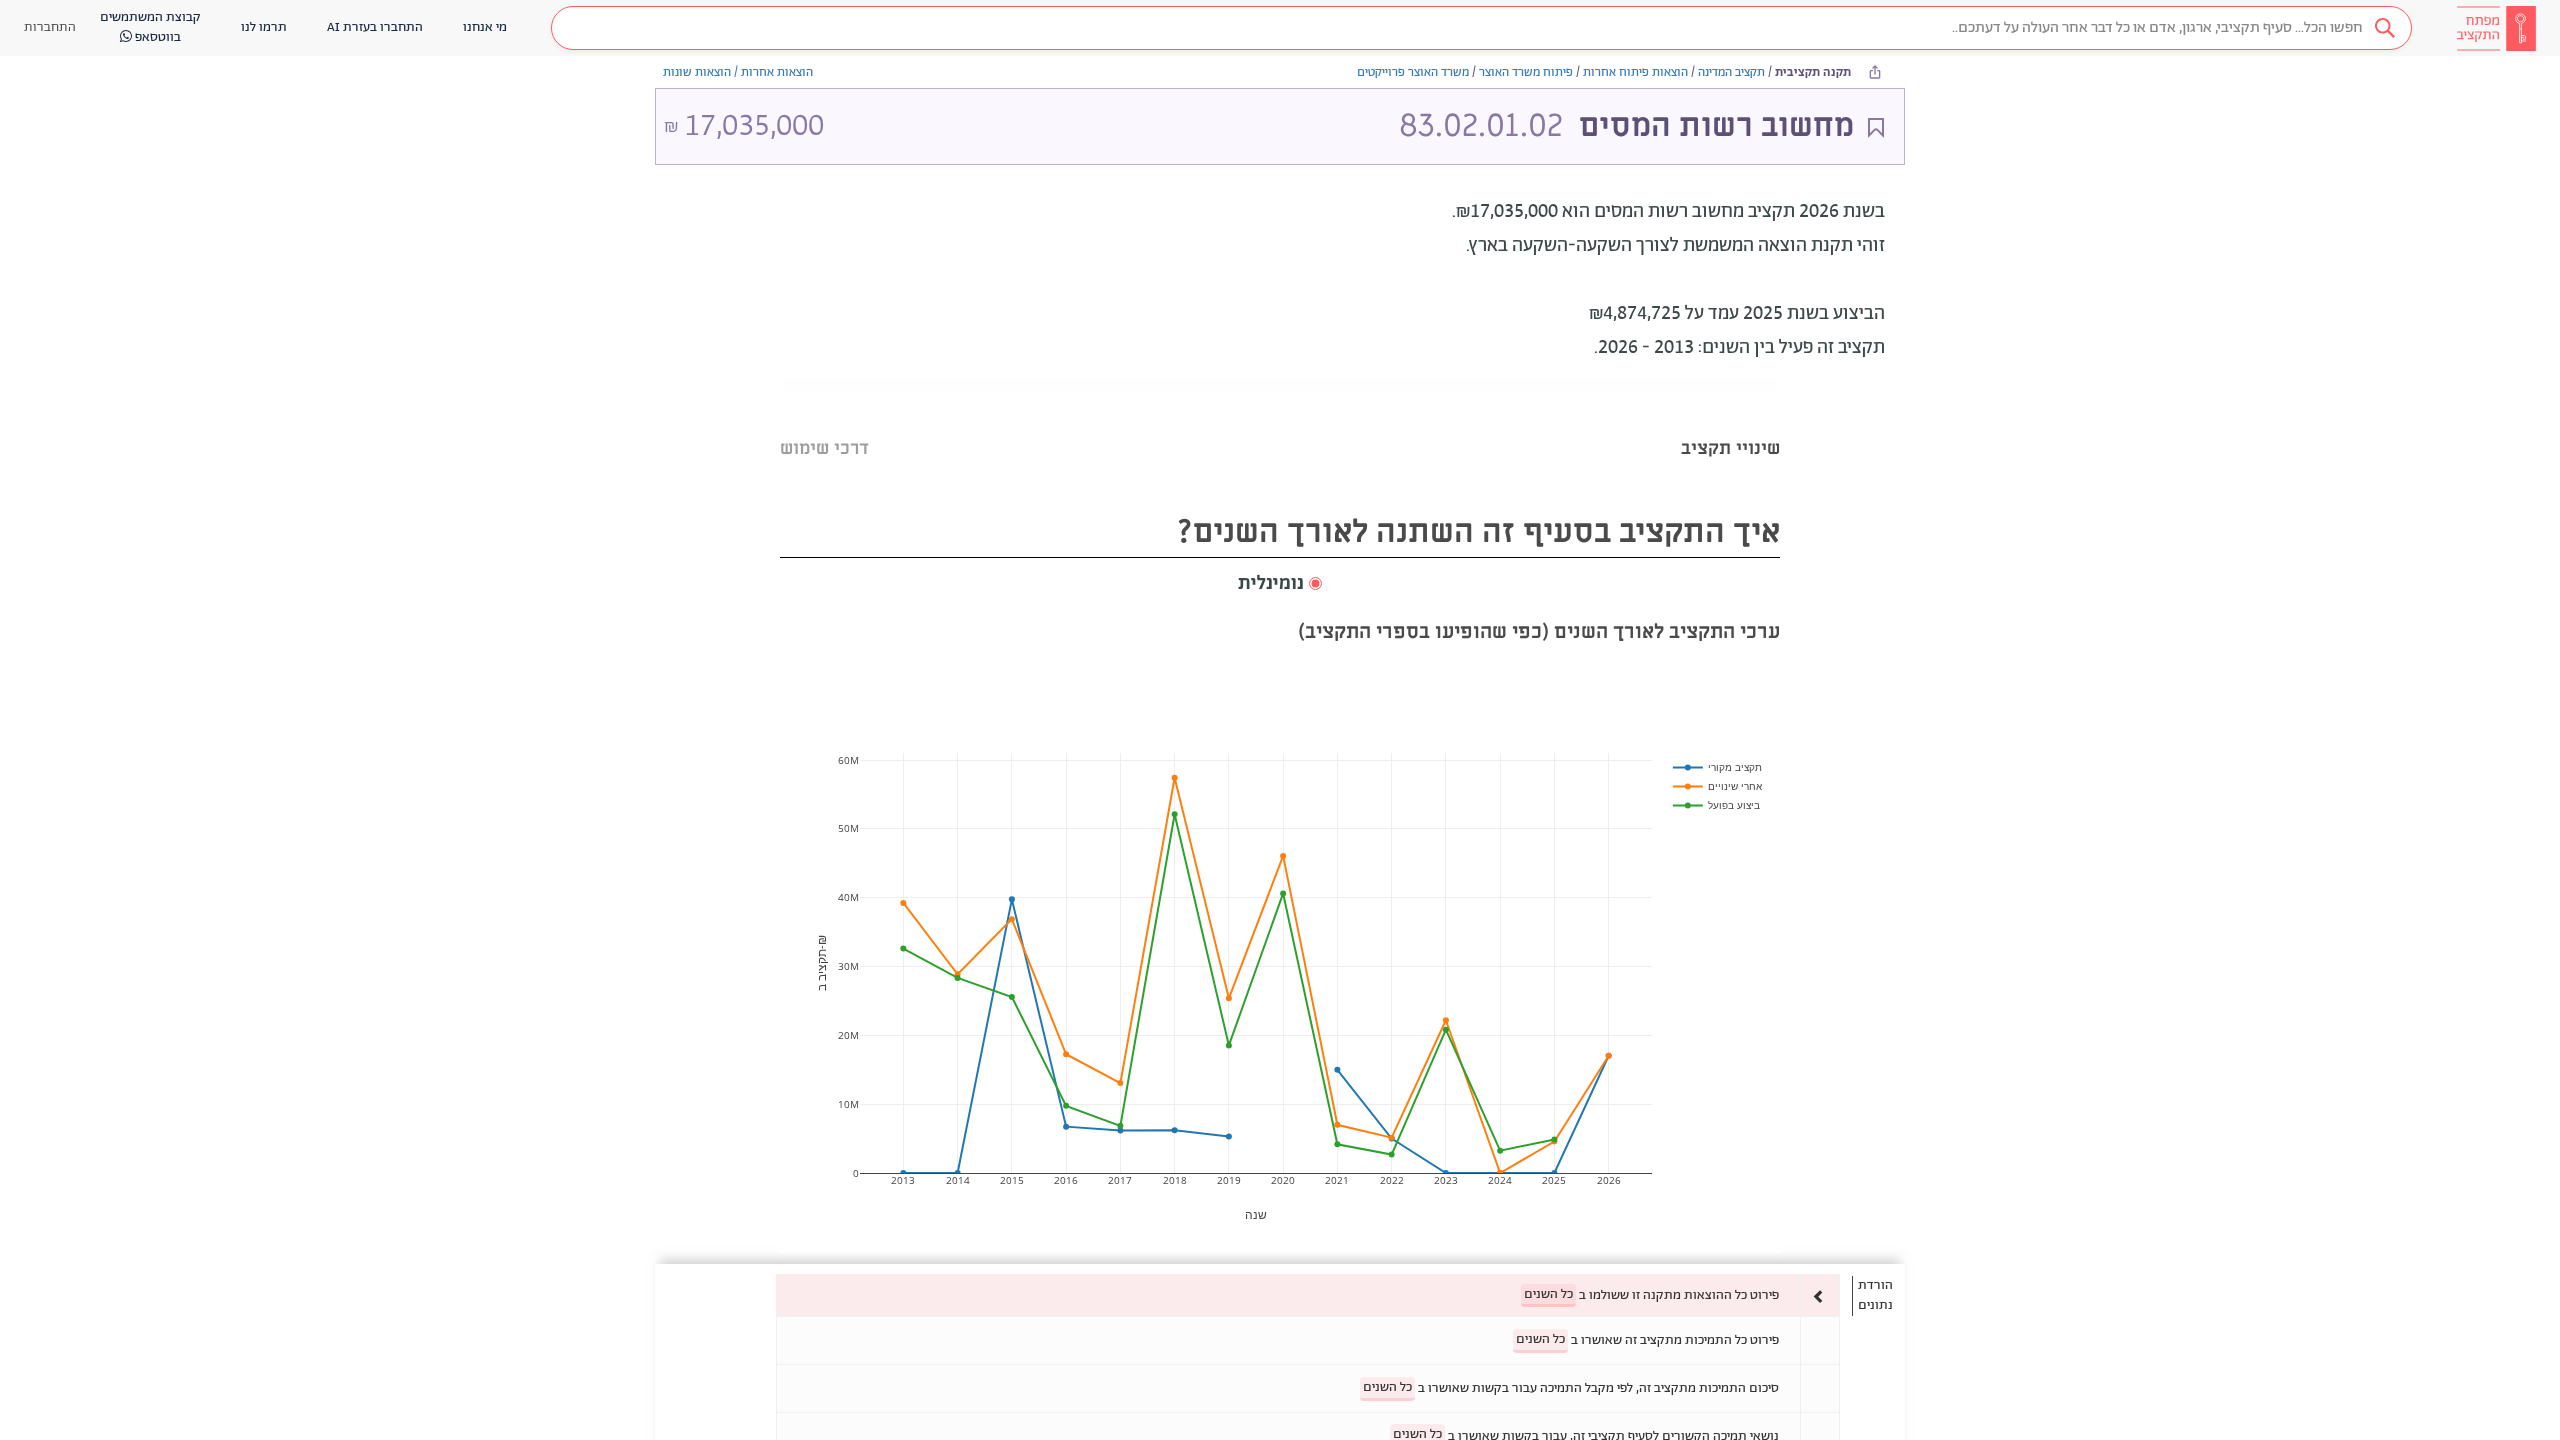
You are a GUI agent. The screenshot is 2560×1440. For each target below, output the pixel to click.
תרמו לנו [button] (264, 27)
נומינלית (1271, 584)
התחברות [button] (50, 27)
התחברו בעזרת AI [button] (375, 27)
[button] (1481, 28)
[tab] (1730, 423)
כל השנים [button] (1548, 1294)
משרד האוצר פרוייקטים (1413, 72)
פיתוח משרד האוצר (1526, 72)
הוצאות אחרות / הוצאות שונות (738, 72)
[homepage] (2496, 28)
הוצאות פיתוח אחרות (1635, 72)
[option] (1308, 1295)
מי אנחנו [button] (485, 27)
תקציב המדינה (1731, 72)
